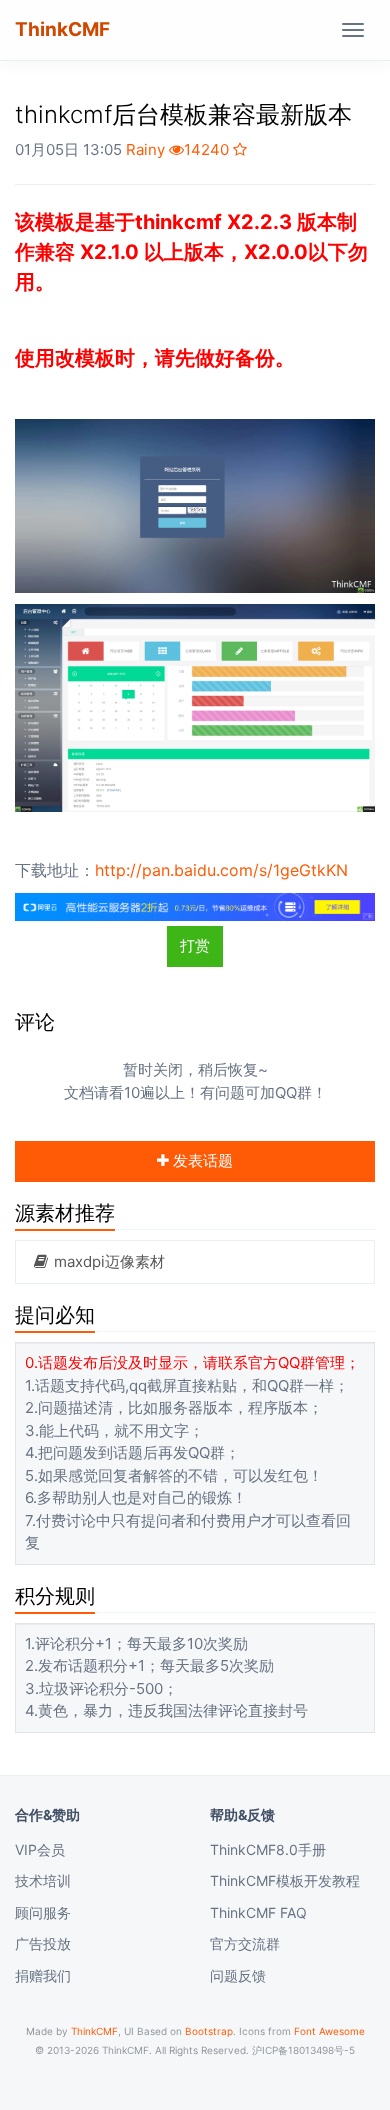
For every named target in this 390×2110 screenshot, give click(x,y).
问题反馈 (238, 1975)
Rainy (145, 149)
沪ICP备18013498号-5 (303, 2050)
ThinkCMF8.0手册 (268, 1849)
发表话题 (201, 1160)
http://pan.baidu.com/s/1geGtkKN (221, 870)
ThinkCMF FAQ (258, 1912)
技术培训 (43, 1880)
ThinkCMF (62, 29)
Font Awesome (329, 2031)
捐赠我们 (43, 1975)
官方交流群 (245, 1943)
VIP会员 (40, 1849)
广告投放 (43, 1943)
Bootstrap (209, 2031)
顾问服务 (43, 1912)
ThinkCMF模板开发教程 (285, 1880)
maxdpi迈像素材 (107, 1261)
